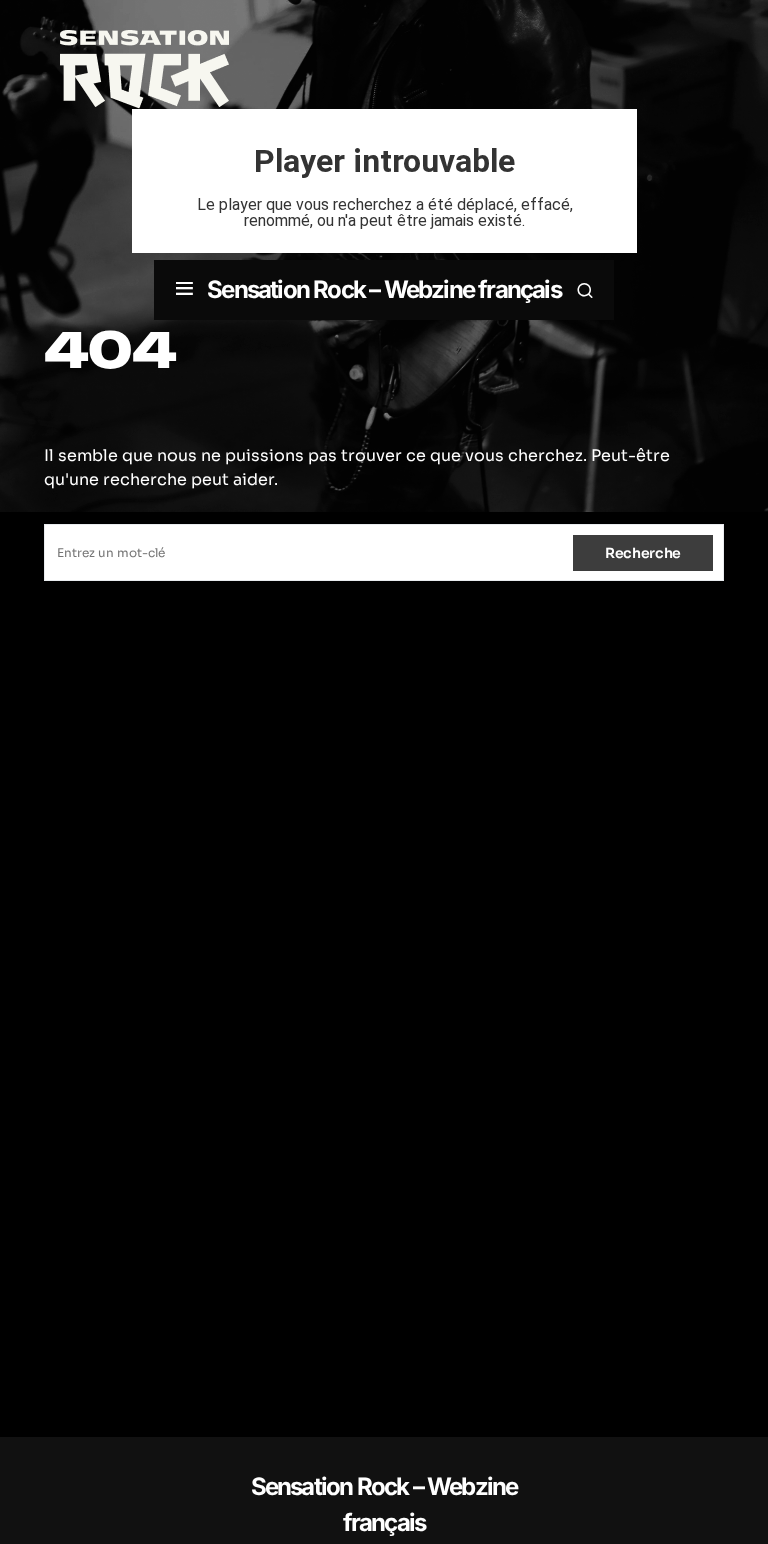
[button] (184, 290)
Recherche (643, 553)
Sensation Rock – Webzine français (384, 289)
